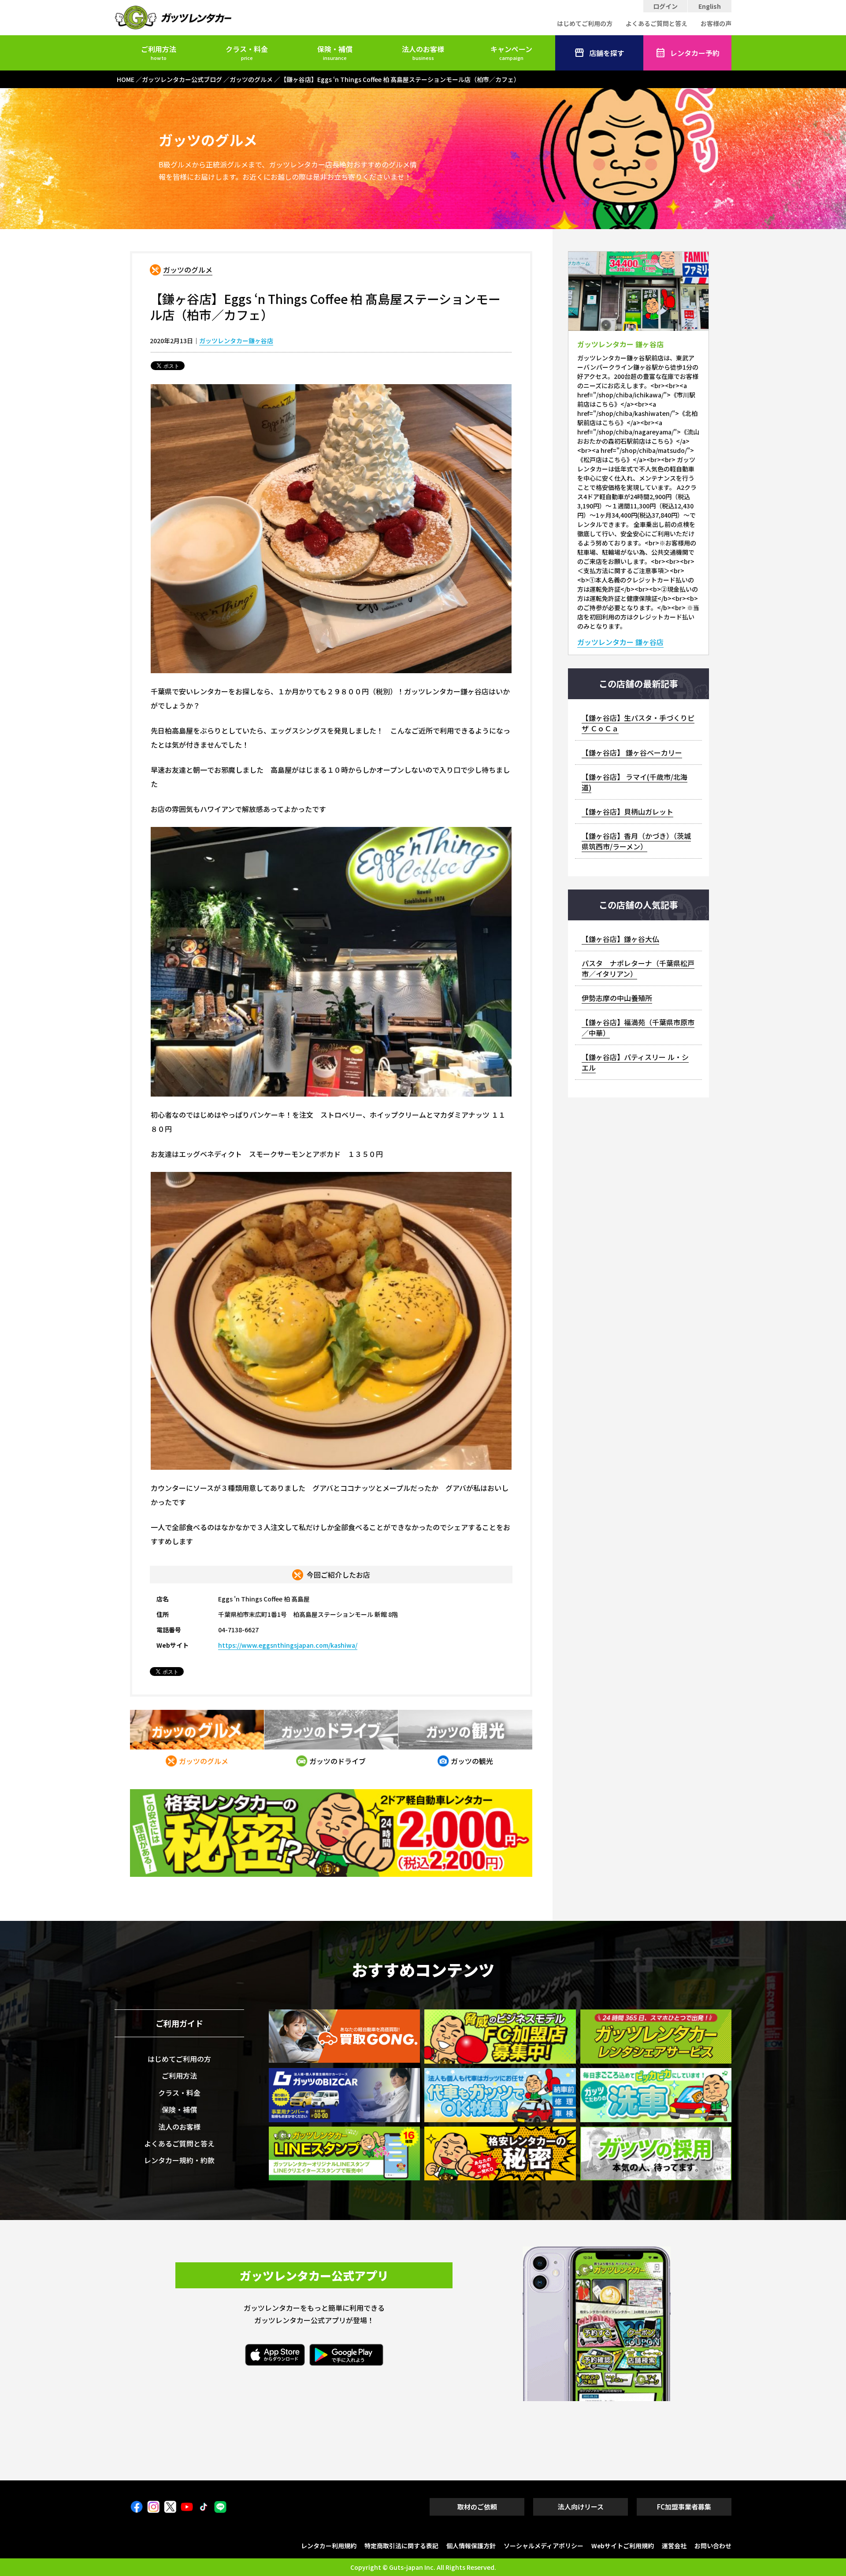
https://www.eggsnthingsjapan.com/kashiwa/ (288, 1645)
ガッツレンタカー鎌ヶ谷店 (236, 341)
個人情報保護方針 (471, 2546)
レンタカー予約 (695, 53)
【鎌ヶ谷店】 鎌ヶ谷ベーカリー (632, 752)
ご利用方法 (159, 52)
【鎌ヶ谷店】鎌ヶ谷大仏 (620, 939)
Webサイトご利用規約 (623, 2546)
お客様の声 (716, 23)
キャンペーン (511, 52)
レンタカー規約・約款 (179, 2160)
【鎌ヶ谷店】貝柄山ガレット (627, 812)
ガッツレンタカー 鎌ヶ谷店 (620, 642)
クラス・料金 (247, 52)
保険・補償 (335, 52)
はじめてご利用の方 (585, 23)
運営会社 (674, 2546)
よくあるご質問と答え (657, 23)
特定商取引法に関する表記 (401, 2546)
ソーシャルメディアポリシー (544, 2546)
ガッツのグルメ (188, 270)
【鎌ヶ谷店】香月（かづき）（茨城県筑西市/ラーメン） (636, 841)
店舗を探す (607, 53)
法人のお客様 (423, 52)
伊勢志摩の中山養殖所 (617, 998)
